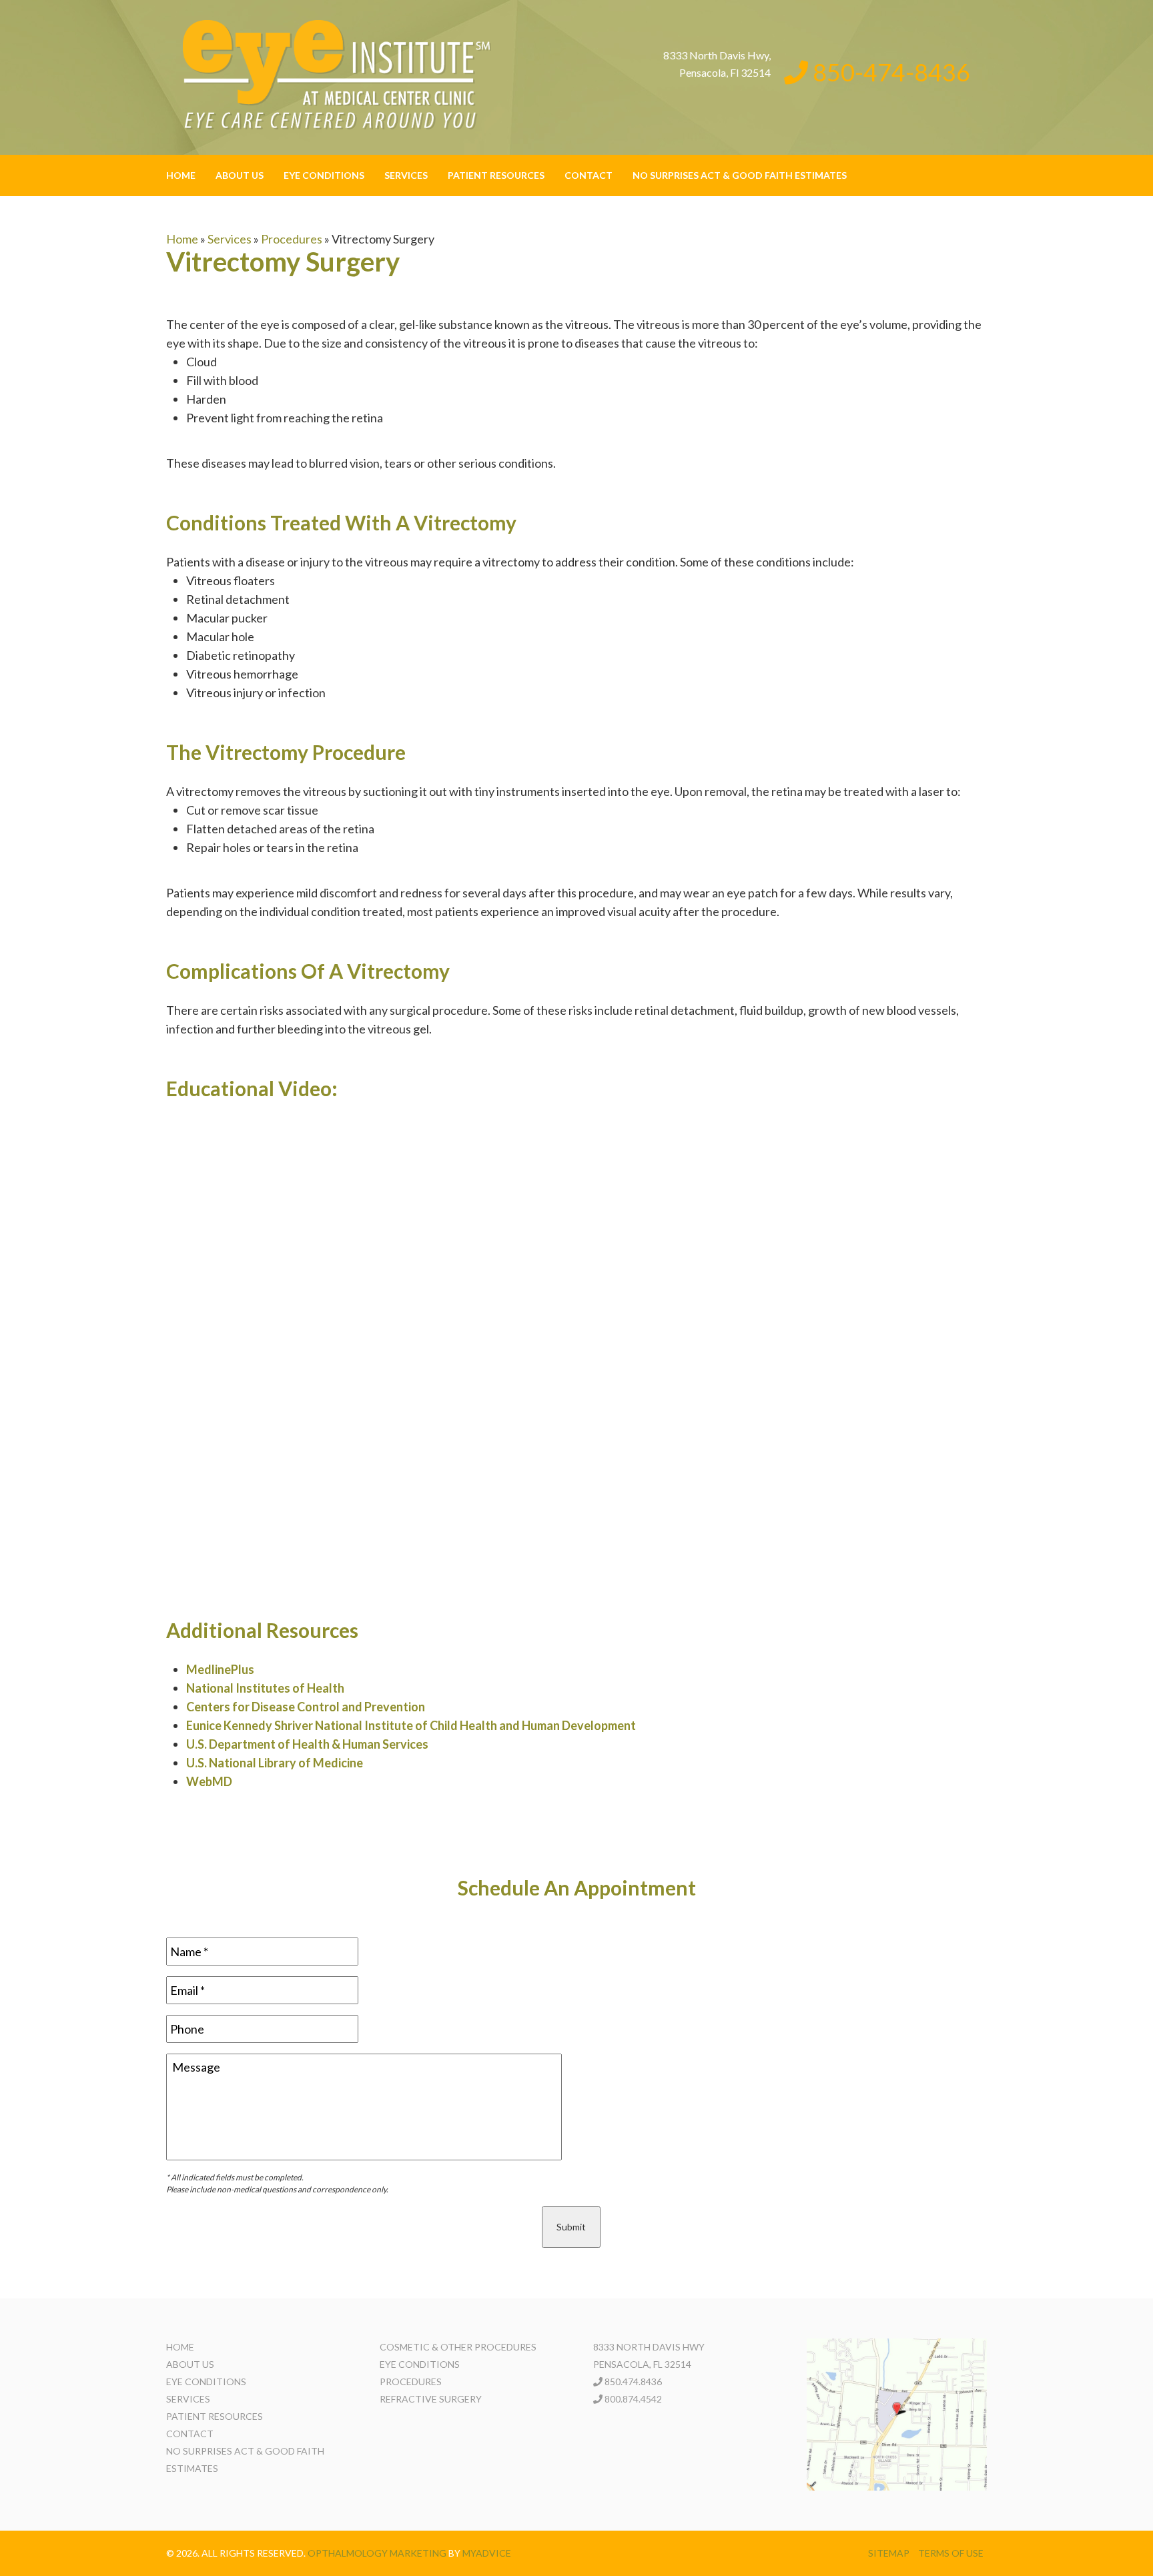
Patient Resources (496, 175)
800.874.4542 (633, 2399)
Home (181, 175)
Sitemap (889, 2553)
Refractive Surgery (431, 2399)
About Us (240, 175)
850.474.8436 (633, 2382)
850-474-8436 (889, 72)
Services (406, 175)
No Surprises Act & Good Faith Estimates (740, 175)
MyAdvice (487, 2553)
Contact (589, 175)
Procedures (292, 239)
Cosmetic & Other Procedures (458, 2347)
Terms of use (951, 2553)
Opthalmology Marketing (377, 2553)
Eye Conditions (324, 175)
